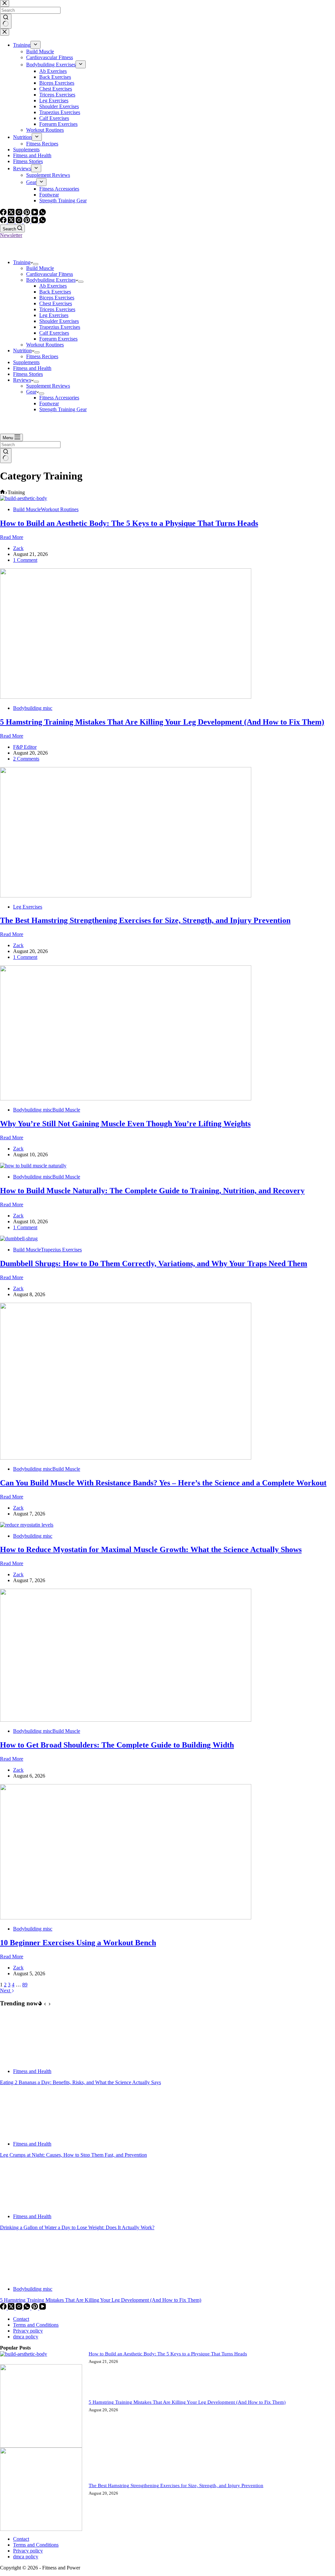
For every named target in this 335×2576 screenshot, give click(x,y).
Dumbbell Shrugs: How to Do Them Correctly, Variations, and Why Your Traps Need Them (154, 1263)
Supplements (26, 362)
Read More (12, 537)
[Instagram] (20, 221)
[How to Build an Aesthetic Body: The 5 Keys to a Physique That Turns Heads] (24, 498)
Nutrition (22, 351)
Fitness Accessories (59, 398)
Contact (21, 2319)
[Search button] (6, 456)
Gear (31, 392)
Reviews (22, 380)
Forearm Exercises (58, 339)
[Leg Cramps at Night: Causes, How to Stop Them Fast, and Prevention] (25, 2133)
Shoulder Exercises (59, 321)
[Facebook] (4, 221)
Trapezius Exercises (60, 327)
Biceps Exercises (57, 298)
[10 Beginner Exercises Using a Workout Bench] (126, 1918)
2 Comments (26, 759)
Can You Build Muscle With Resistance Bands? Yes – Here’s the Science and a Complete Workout (163, 1483)
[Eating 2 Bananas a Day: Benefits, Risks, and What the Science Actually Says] (25, 2060)
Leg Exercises (54, 315)
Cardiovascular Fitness (50, 274)
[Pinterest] (27, 221)
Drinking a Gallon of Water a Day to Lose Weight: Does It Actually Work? (77, 2227)
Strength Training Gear (63, 409)
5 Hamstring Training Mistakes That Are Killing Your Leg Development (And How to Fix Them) (162, 722)
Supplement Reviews (48, 386)
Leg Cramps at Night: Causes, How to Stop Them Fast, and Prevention (73, 2155)
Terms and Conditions (36, 2325)
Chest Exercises (56, 303)
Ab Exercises (53, 286)
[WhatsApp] (43, 221)
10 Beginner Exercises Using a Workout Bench (78, 1943)
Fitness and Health (32, 368)
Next (6, 1991)
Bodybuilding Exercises (51, 280)
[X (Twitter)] (12, 221)
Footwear (49, 403)
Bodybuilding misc (33, 708)
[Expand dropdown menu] (36, 264)
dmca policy (26, 2337)
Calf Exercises (54, 333)
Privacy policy (28, 2331)
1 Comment (25, 560)
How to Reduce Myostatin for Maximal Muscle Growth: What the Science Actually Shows (151, 1549)
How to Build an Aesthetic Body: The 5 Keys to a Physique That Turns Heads (129, 523)
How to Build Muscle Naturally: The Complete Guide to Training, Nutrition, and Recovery (152, 1191)
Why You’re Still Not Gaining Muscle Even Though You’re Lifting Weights (125, 1124)
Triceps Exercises (57, 309)
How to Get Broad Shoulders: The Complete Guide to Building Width (117, 1745)
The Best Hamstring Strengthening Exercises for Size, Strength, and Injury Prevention (145, 920)
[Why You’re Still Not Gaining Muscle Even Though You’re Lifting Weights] (126, 1099)
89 (25, 1985)
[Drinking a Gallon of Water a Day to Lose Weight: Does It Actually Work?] (25, 2205)
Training (22, 262)
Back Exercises (55, 292)
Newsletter (11, 235)
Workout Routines (45, 345)
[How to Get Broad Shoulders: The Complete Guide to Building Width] (126, 1720)
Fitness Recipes (42, 356)
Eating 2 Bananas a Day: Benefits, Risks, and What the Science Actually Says (80, 2082)
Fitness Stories (28, 374)
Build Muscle (40, 268)
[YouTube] (35, 221)
